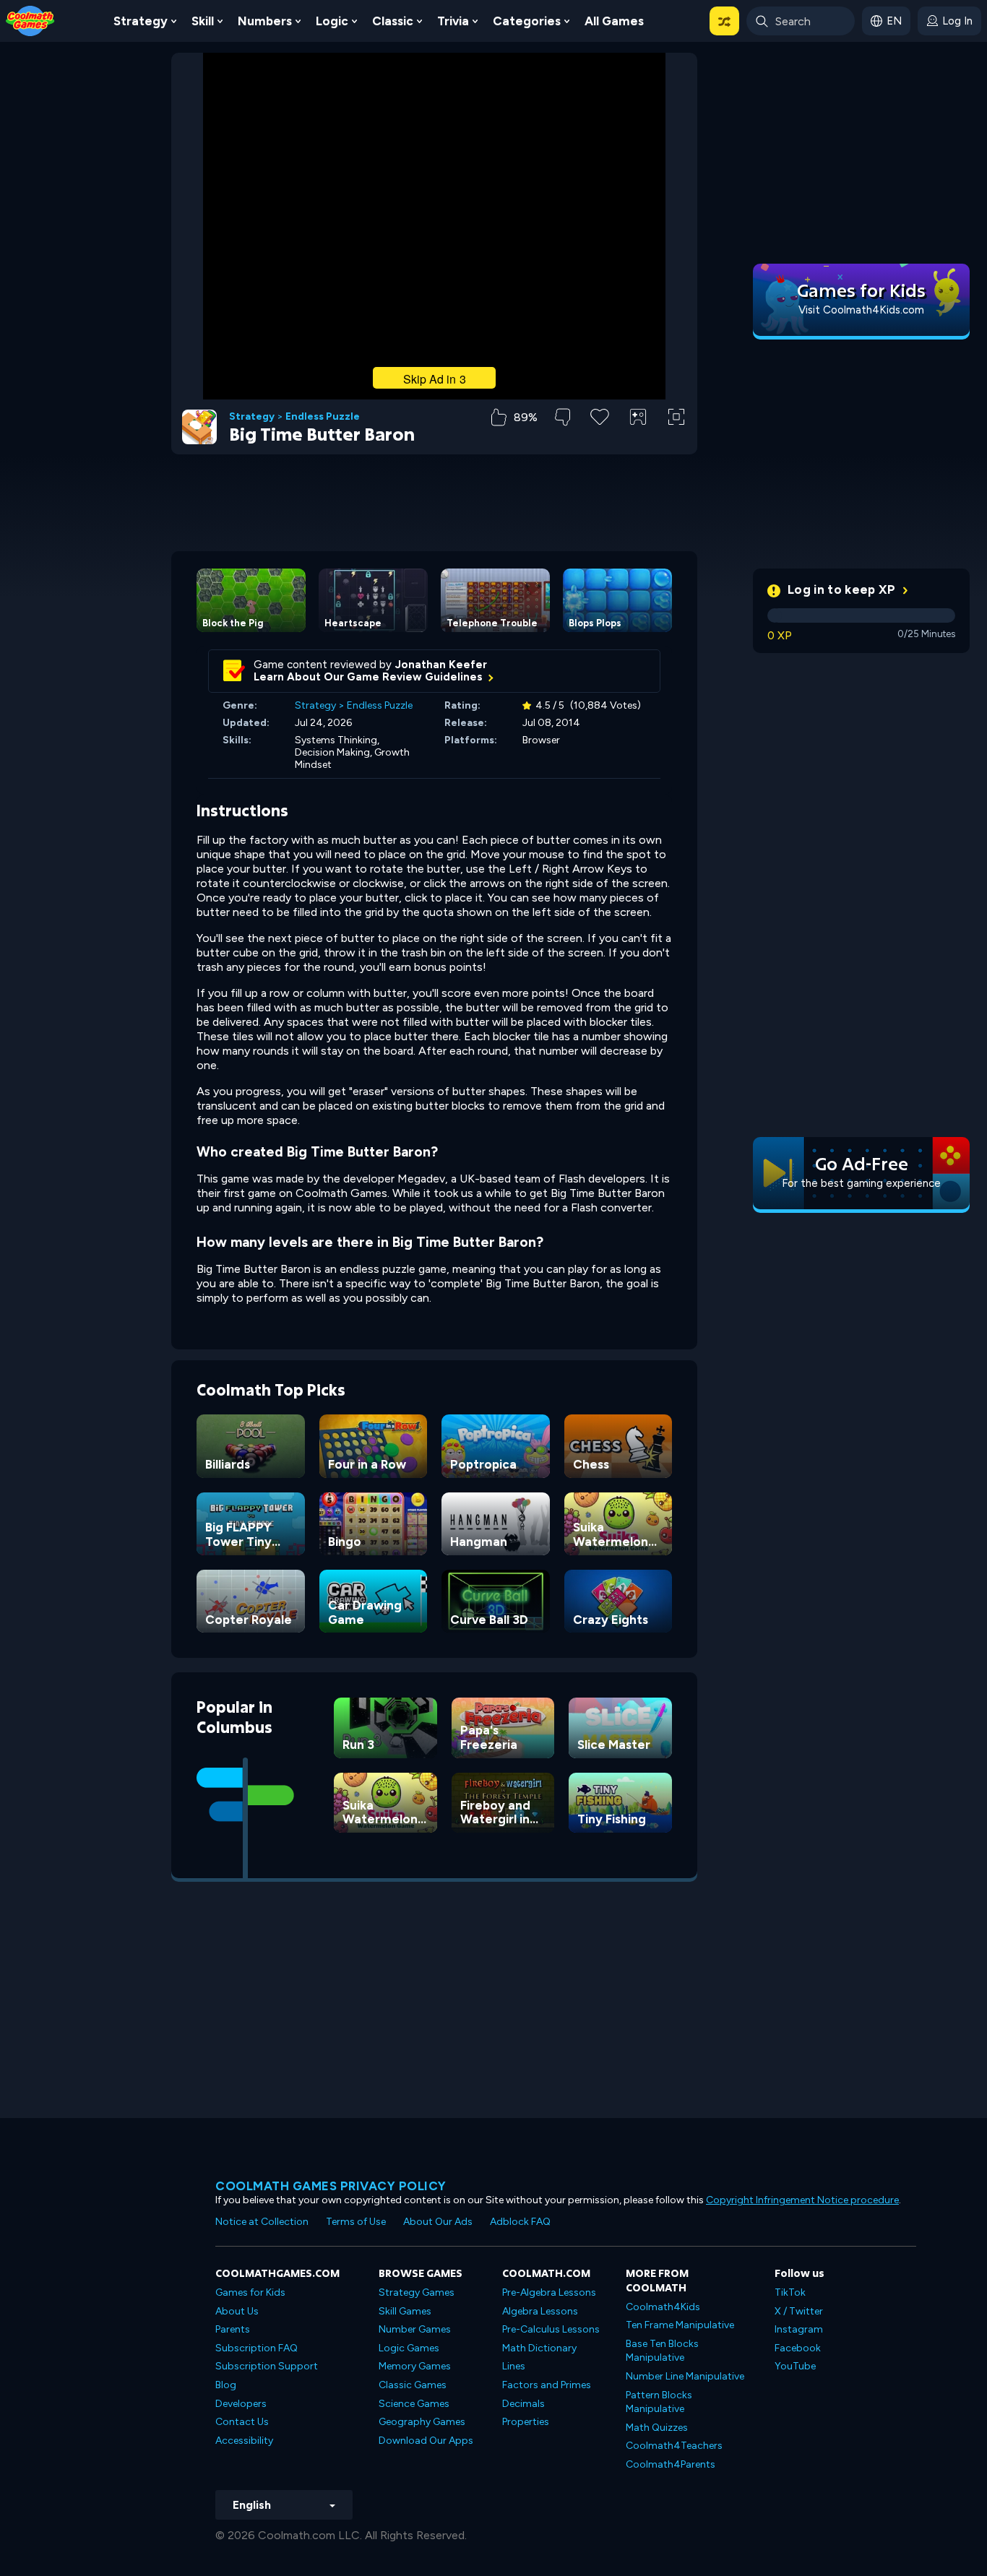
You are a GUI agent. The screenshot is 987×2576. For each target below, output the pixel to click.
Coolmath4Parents (671, 2464)
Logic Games (409, 2348)
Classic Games (413, 2385)
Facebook (798, 2348)
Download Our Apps (426, 2441)
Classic (393, 21)
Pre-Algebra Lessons (549, 2292)
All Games (614, 21)
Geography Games (422, 2422)
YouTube (795, 2366)
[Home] (30, 20)
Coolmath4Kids (663, 2307)
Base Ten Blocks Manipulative (662, 2351)
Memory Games (415, 2366)
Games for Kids (250, 2292)
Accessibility (244, 2441)
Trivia (453, 21)
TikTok (790, 2292)
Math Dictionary (539, 2348)
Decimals (523, 2404)
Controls (638, 441)
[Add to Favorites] (600, 415)
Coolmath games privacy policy (331, 2186)
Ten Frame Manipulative (680, 2325)
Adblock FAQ (520, 2222)
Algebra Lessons (540, 2311)
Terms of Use (356, 2222)
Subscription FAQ (257, 2348)
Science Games (414, 2404)
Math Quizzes (657, 2428)
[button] (724, 21)
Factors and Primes (547, 2385)
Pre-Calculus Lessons (551, 2329)
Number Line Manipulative (685, 2376)
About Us (237, 2311)
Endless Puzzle (323, 417)
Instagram (799, 2329)
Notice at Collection (262, 2222)
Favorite (600, 440)
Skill (203, 21)
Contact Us (242, 2422)
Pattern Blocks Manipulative (659, 2402)
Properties (526, 2422)
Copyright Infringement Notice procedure (802, 2200)
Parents (233, 2329)
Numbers (265, 21)
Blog (226, 2385)
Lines (514, 2366)
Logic (332, 21)
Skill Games (405, 2311)
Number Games (415, 2329)
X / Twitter (799, 2311)
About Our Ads (438, 2222)
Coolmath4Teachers (674, 2446)
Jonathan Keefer (441, 665)
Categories (527, 21)
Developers (241, 2404)
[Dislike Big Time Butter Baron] (563, 417)
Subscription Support (267, 2366)
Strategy (141, 21)
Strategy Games (417, 2292)
